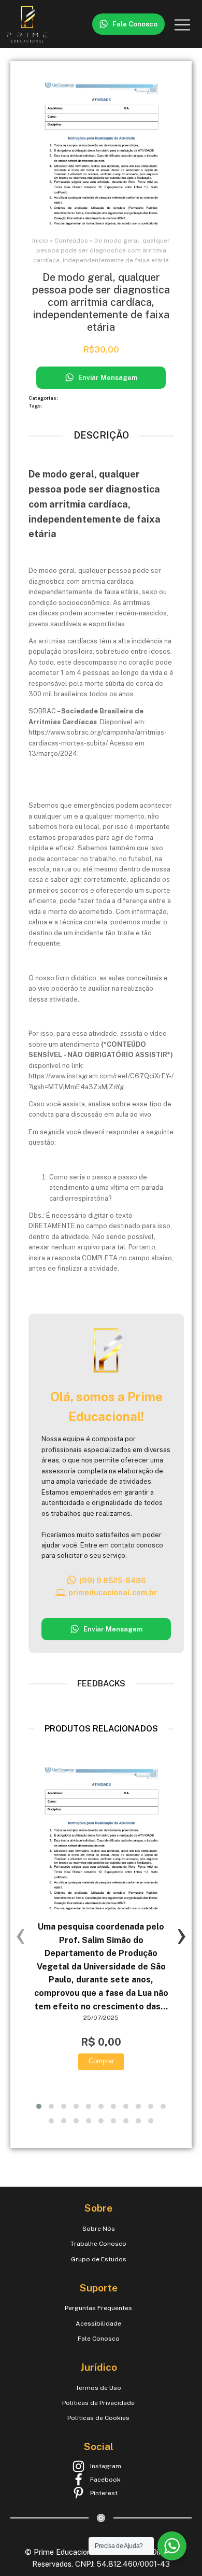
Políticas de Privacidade (98, 2403)
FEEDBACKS (101, 1684)
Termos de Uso (98, 2388)
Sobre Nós (99, 2229)
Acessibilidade (98, 2324)
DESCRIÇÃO (101, 435)
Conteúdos (71, 241)
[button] (128, 24)
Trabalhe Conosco (98, 2244)
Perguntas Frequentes (98, 2308)
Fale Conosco (99, 2339)
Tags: (36, 406)
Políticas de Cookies (98, 2418)
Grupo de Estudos (99, 2259)
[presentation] (21, 1934)
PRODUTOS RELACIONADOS (101, 1729)
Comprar (101, 2061)
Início (40, 241)
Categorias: (44, 398)
